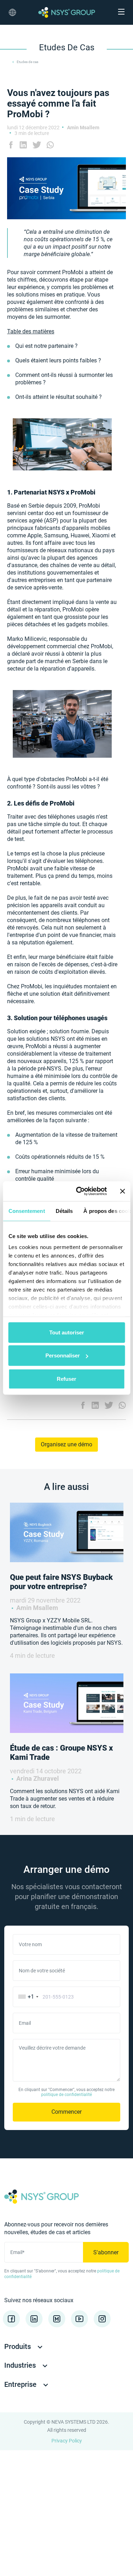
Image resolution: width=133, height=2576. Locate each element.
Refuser (66, 1379)
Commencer (66, 2112)
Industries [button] (21, 2365)
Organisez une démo (66, 1444)
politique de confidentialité (66, 2095)
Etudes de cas (27, 62)
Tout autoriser (67, 1332)
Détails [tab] (64, 1211)
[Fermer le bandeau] (122, 1191)
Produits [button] (18, 2346)
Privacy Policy (67, 2441)
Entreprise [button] (21, 2384)
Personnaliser (63, 1355)
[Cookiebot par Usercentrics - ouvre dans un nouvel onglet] (79, 1191)
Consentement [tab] (26, 1211)
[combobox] (27, 1997)
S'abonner (106, 2252)
